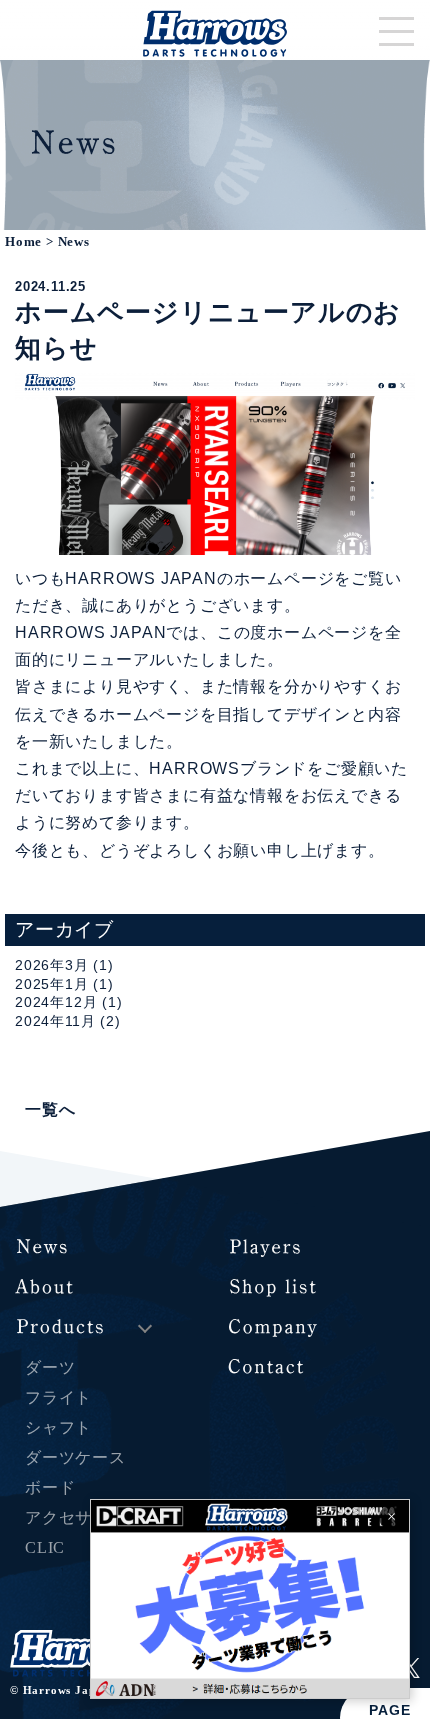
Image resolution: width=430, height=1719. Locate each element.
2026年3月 (52, 965)
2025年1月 (52, 984)
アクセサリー (75, 1517)
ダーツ (50, 1367)
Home (23, 242)
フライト (58, 1397)
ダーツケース (75, 1457)
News (74, 242)
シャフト (58, 1427)
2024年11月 (55, 1021)
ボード (50, 1487)
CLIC (45, 1547)
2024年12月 (56, 1002)
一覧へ (50, 1109)
